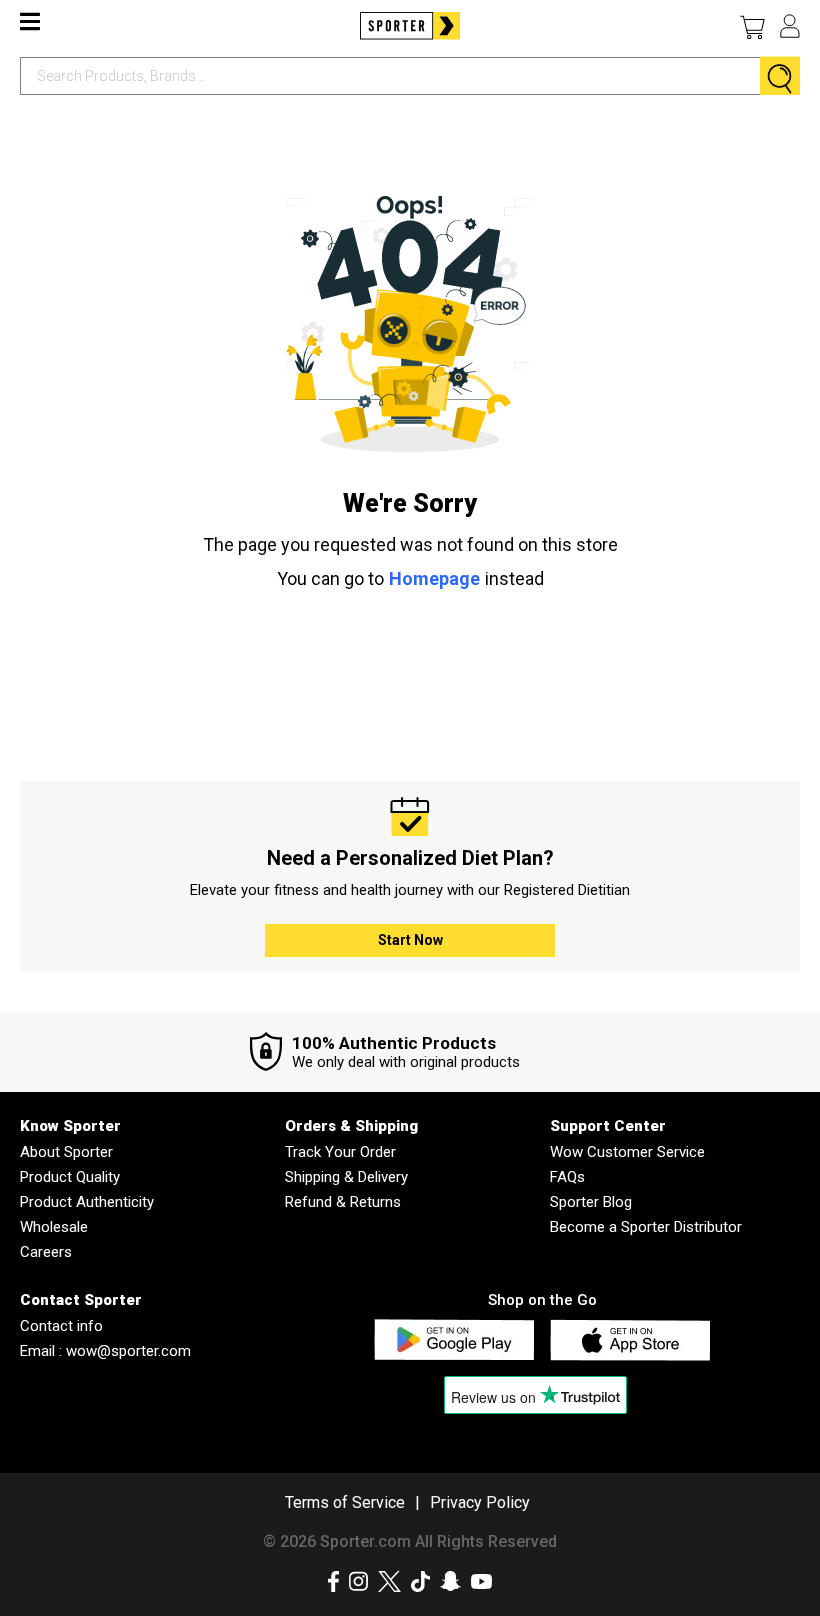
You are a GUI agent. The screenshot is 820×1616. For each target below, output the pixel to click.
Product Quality (70, 1177)
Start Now (410, 940)
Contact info (61, 1326)
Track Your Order (340, 1152)
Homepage (434, 578)
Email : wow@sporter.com (105, 1351)
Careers (46, 1252)
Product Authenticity (87, 1202)
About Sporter (66, 1152)
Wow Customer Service (627, 1152)
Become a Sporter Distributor (646, 1227)
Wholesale (54, 1227)
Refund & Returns (343, 1202)
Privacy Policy (480, 1502)
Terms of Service (345, 1502)
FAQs (567, 1177)
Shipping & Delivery (346, 1177)
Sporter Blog (591, 1202)
